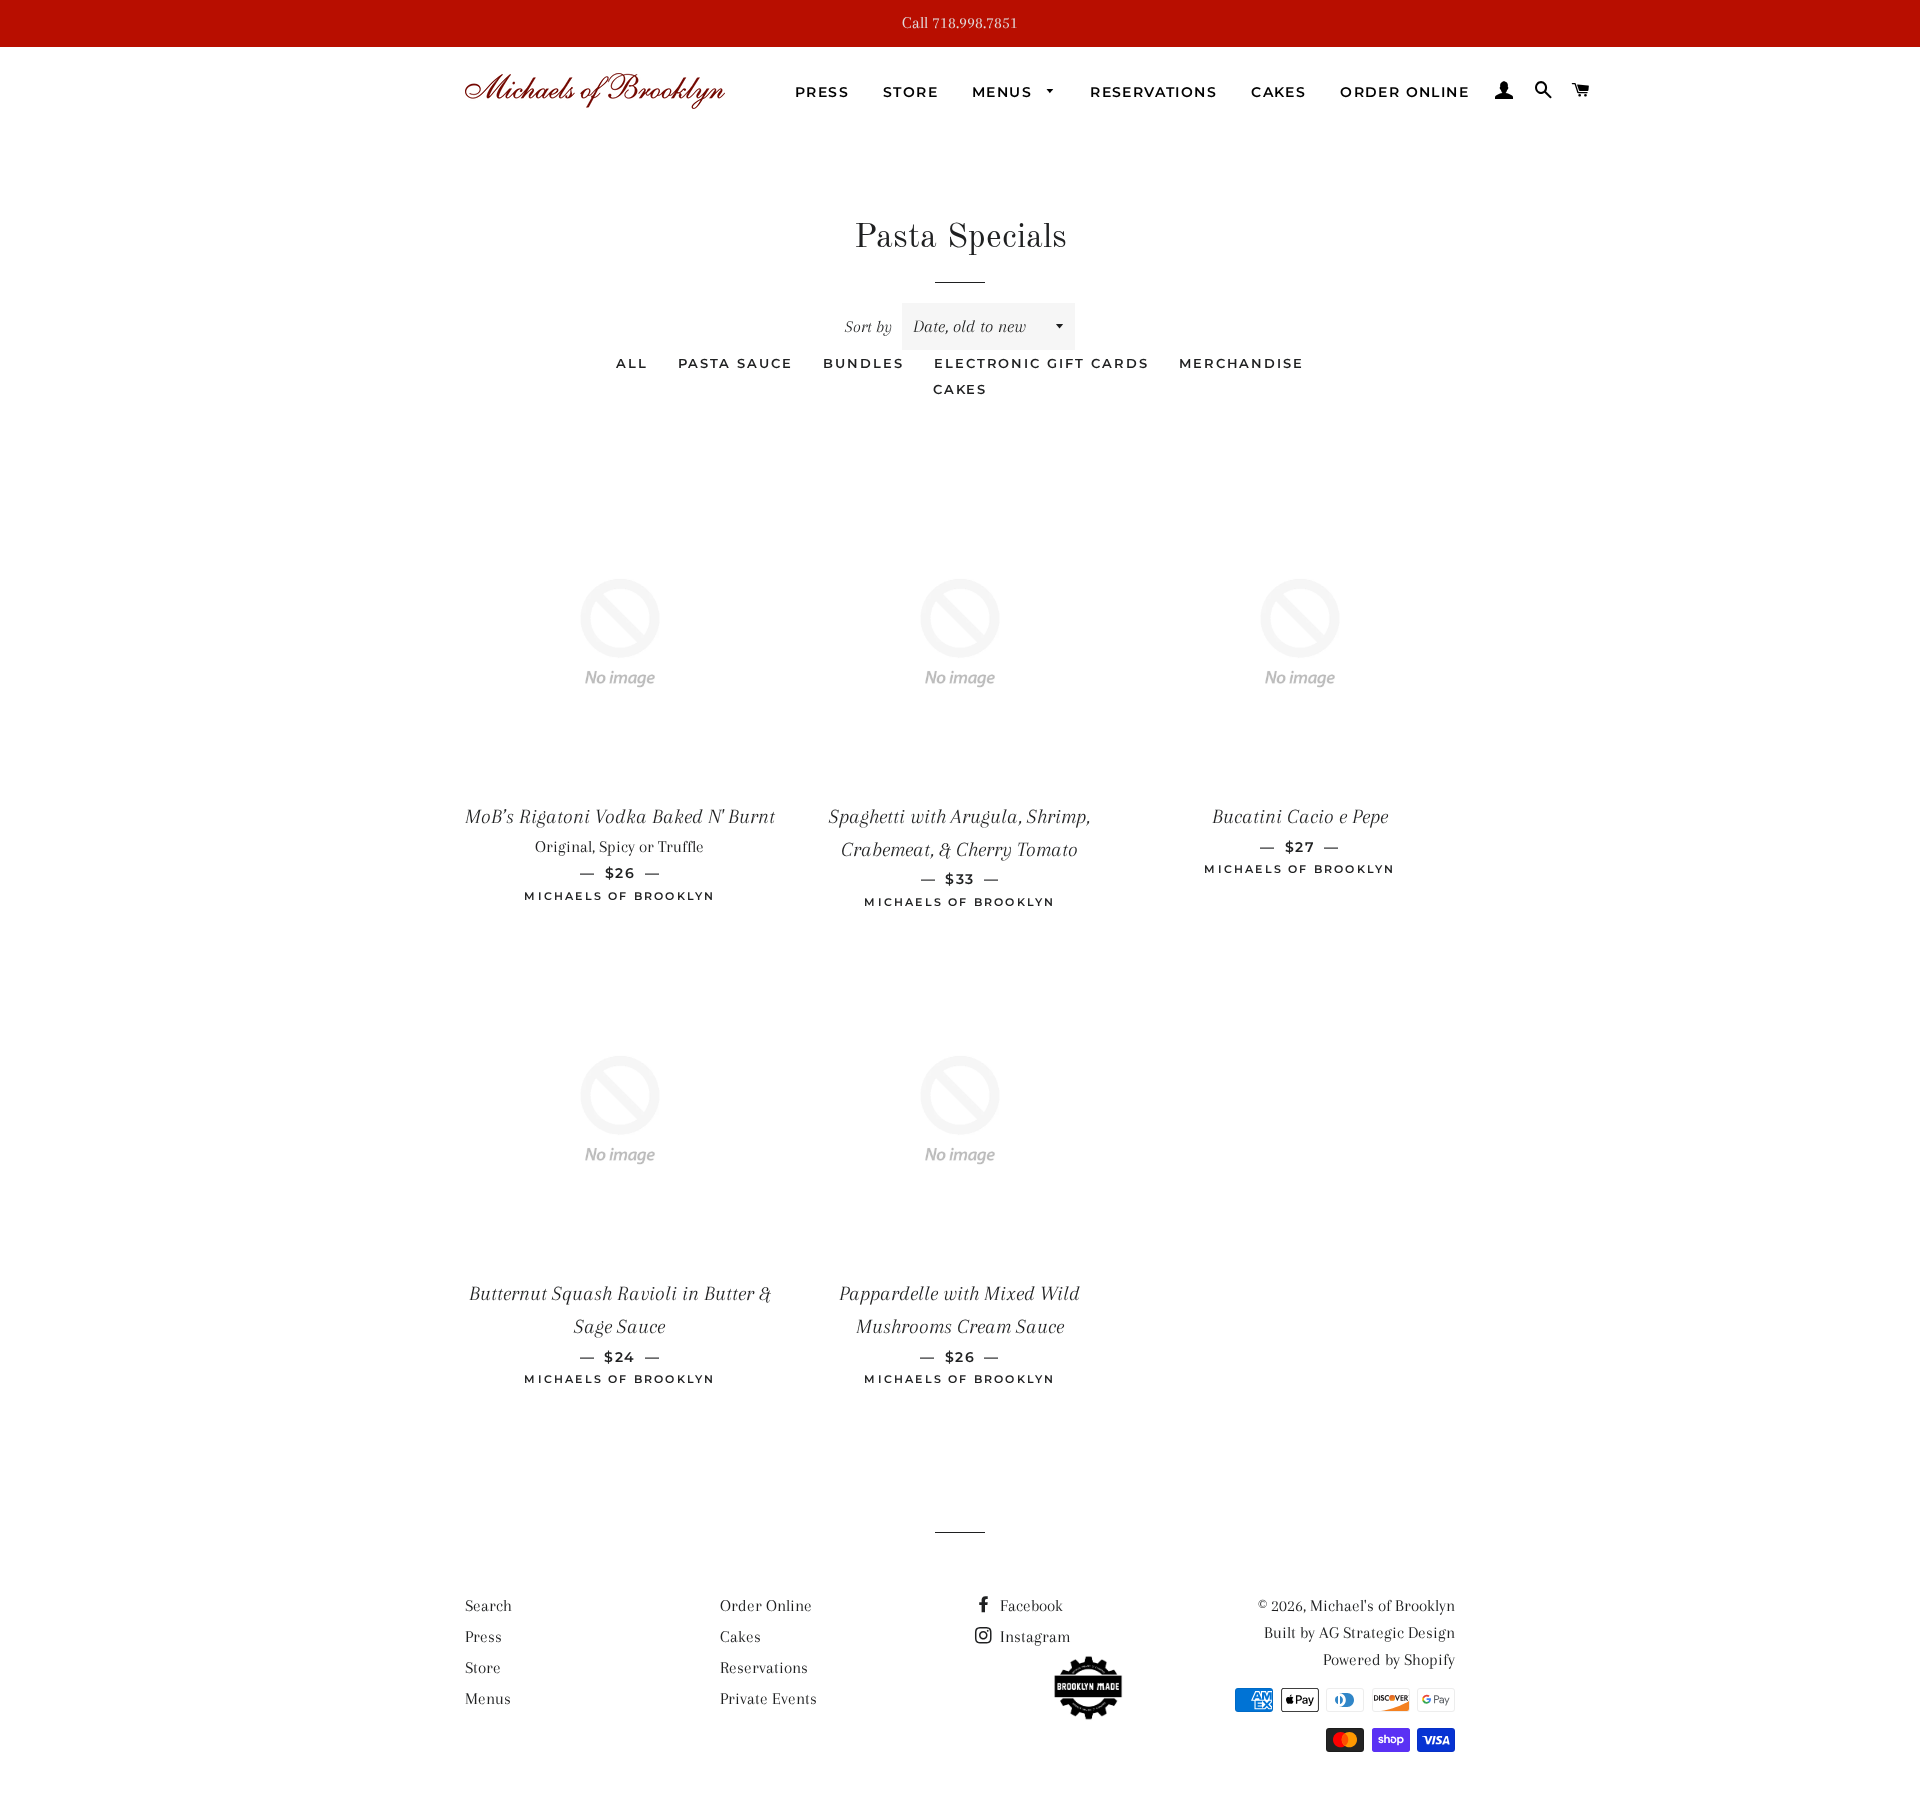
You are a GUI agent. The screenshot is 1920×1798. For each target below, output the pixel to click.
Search (488, 1605)
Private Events (768, 1698)
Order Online (1404, 92)
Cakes (1278, 92)
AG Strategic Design (1387, 1632)
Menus (1004, 92)
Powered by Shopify (1389, 1659)
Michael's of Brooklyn (1382, 1605)
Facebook (1029, 1605)
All (632, 363)
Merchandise (1241, 363)
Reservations (1153, 92)
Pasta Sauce (735, 363)
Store (910, 92)
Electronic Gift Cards (1041, 363)
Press (822, 92)
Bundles (863, 363)
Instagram (1033, 1636)
